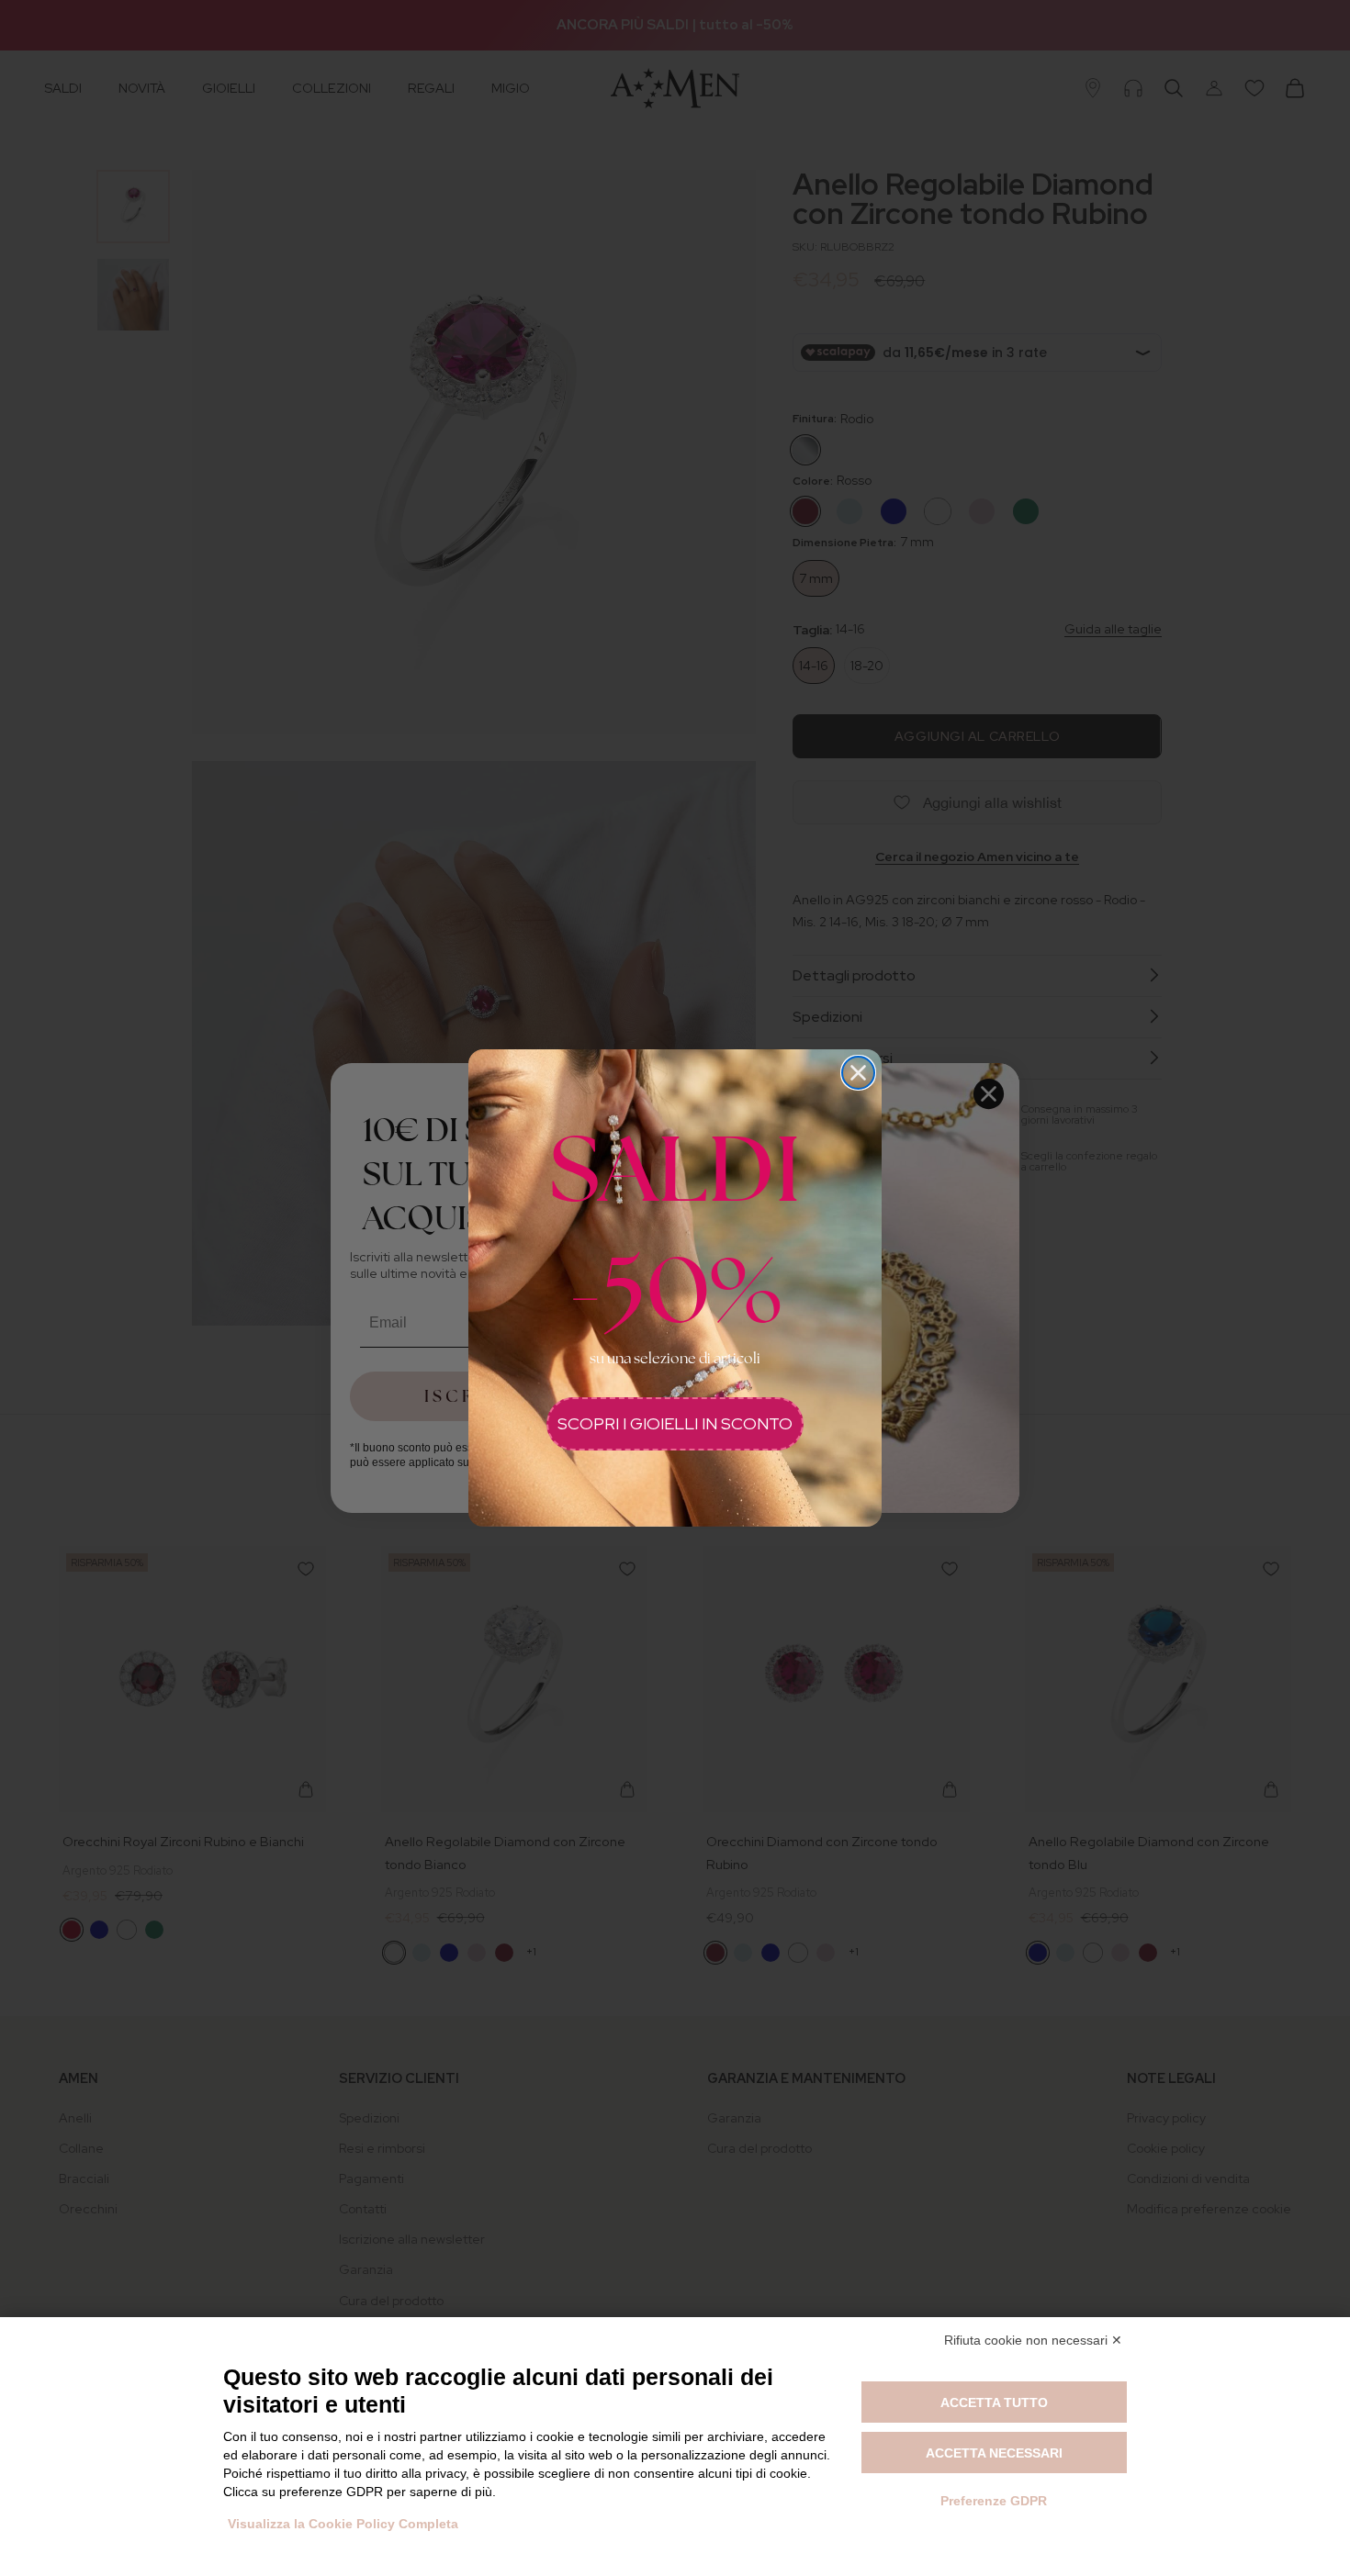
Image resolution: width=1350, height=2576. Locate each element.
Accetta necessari (994, 2453)
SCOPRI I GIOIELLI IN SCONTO (675, 1423)
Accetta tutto (994, 2402)
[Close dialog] (858, 1073)
